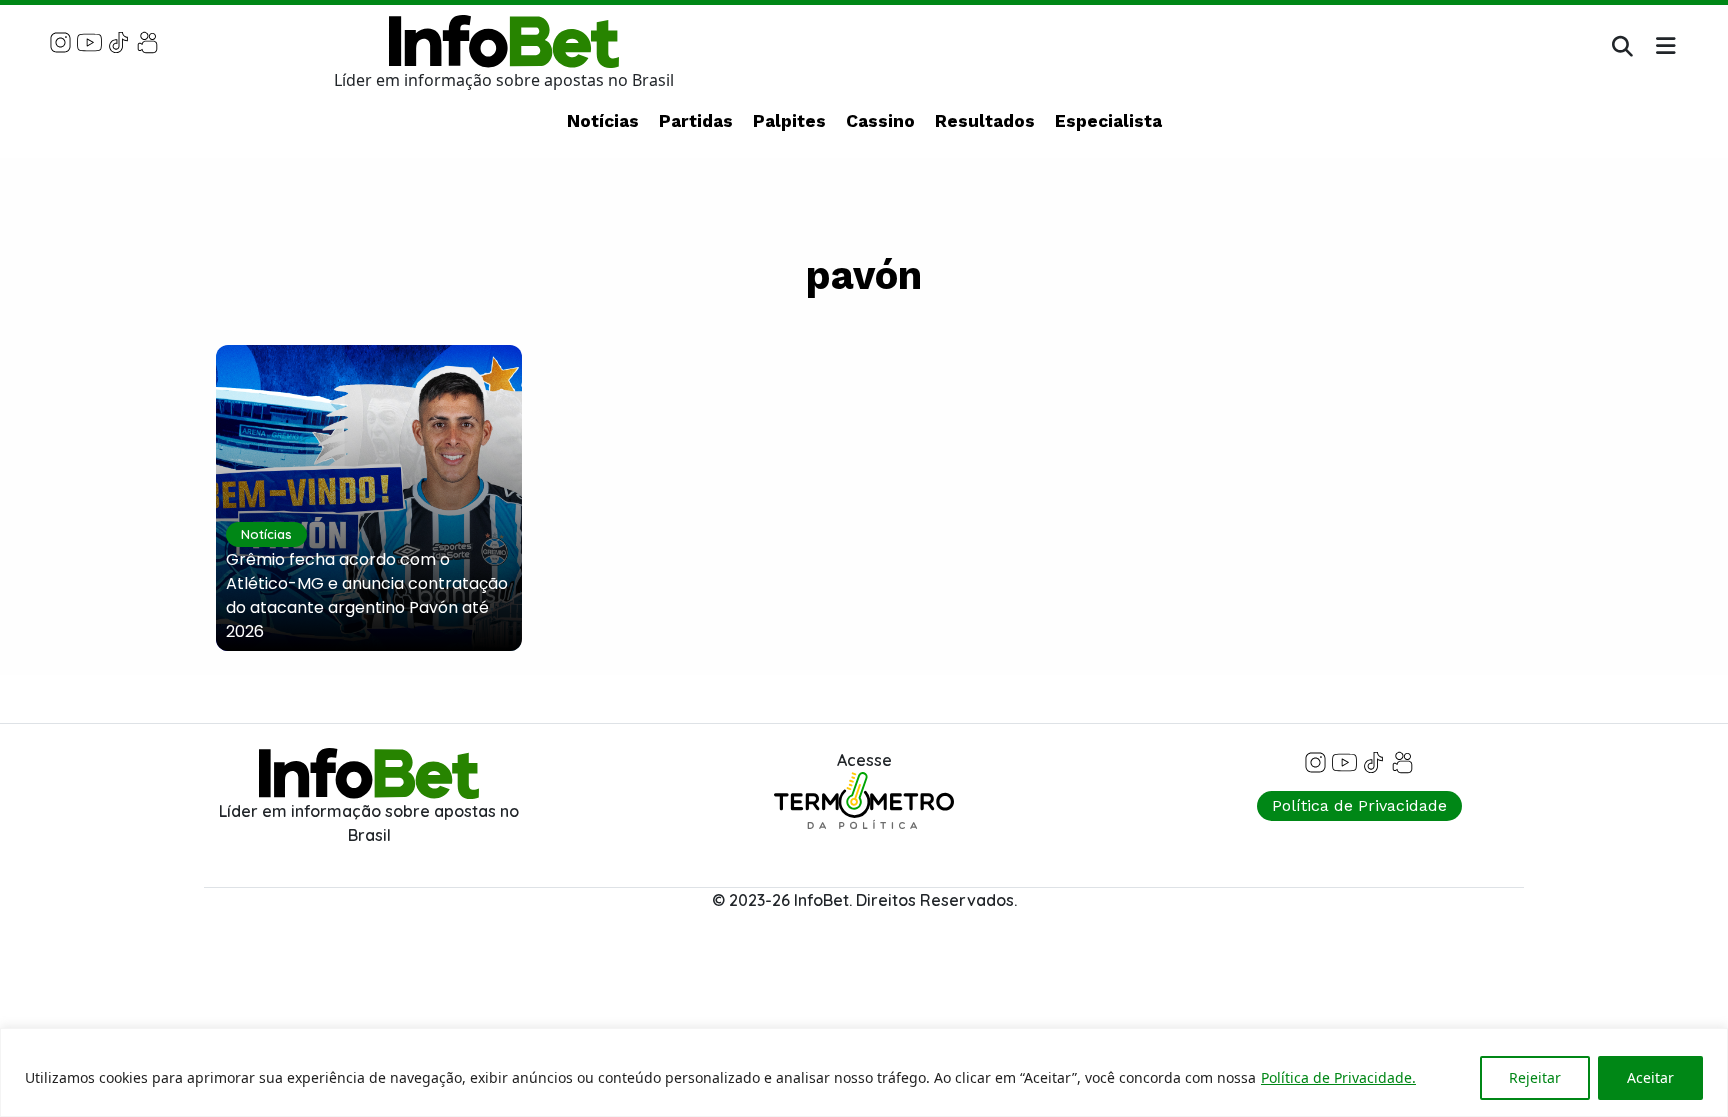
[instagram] (60, 41)
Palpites (789, 121)
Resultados (985, 121)
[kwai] (147, 41)
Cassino (880, 121)
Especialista (1108, 121)
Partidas (696, 121)
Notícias (603, 121)
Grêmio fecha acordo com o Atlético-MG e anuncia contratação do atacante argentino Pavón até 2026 (367, 595)
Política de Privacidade (1359, 805)
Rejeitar (1535, 1077)
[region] (864, 1072)
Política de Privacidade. (1338, 1077)
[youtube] (89, 41)
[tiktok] (118, 41)
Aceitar (1650, 1077)
